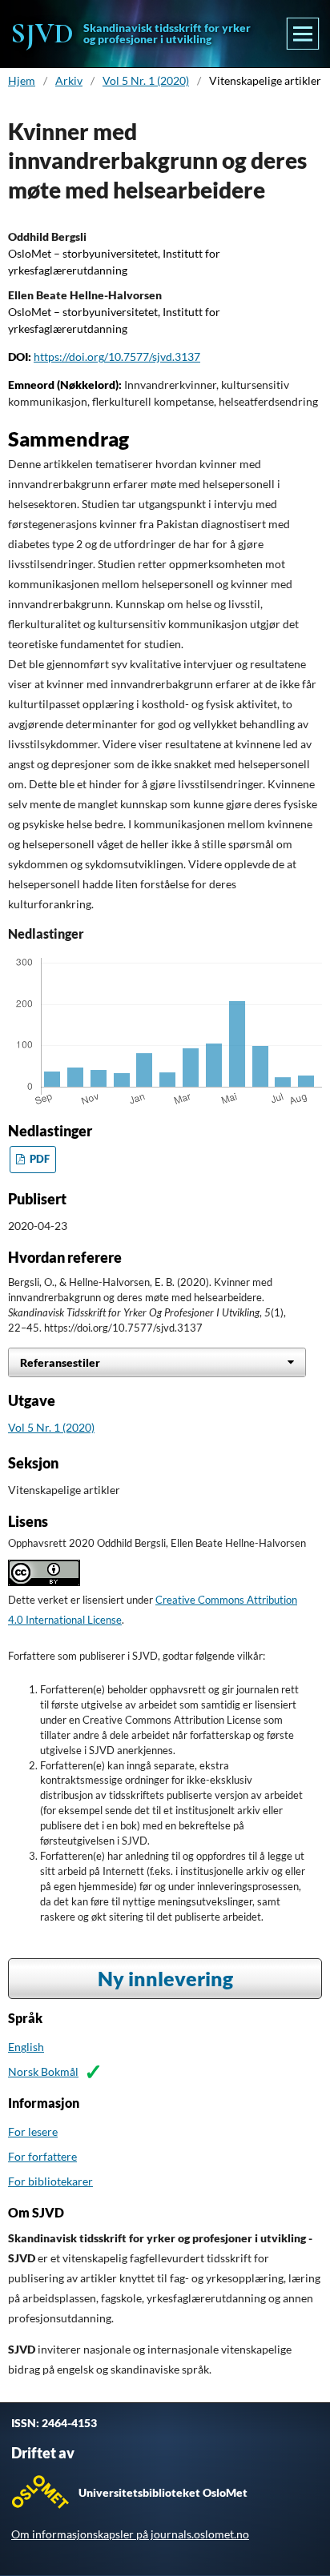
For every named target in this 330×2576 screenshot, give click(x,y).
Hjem (22, 80)
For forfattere (42, 2156)
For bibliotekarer (50, 2181)
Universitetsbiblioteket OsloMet (163, 2492)
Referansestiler (60, 1362)
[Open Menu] (303, 34)
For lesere (33, 2131)
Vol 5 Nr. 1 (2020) (146, 80)
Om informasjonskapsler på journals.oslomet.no (130, 2534)
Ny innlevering (165, 1979)
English (26, 2047)
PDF (38, 1159)
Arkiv (69, 80)
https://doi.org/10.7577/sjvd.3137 (117, 357)
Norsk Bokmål (43, 2071)
